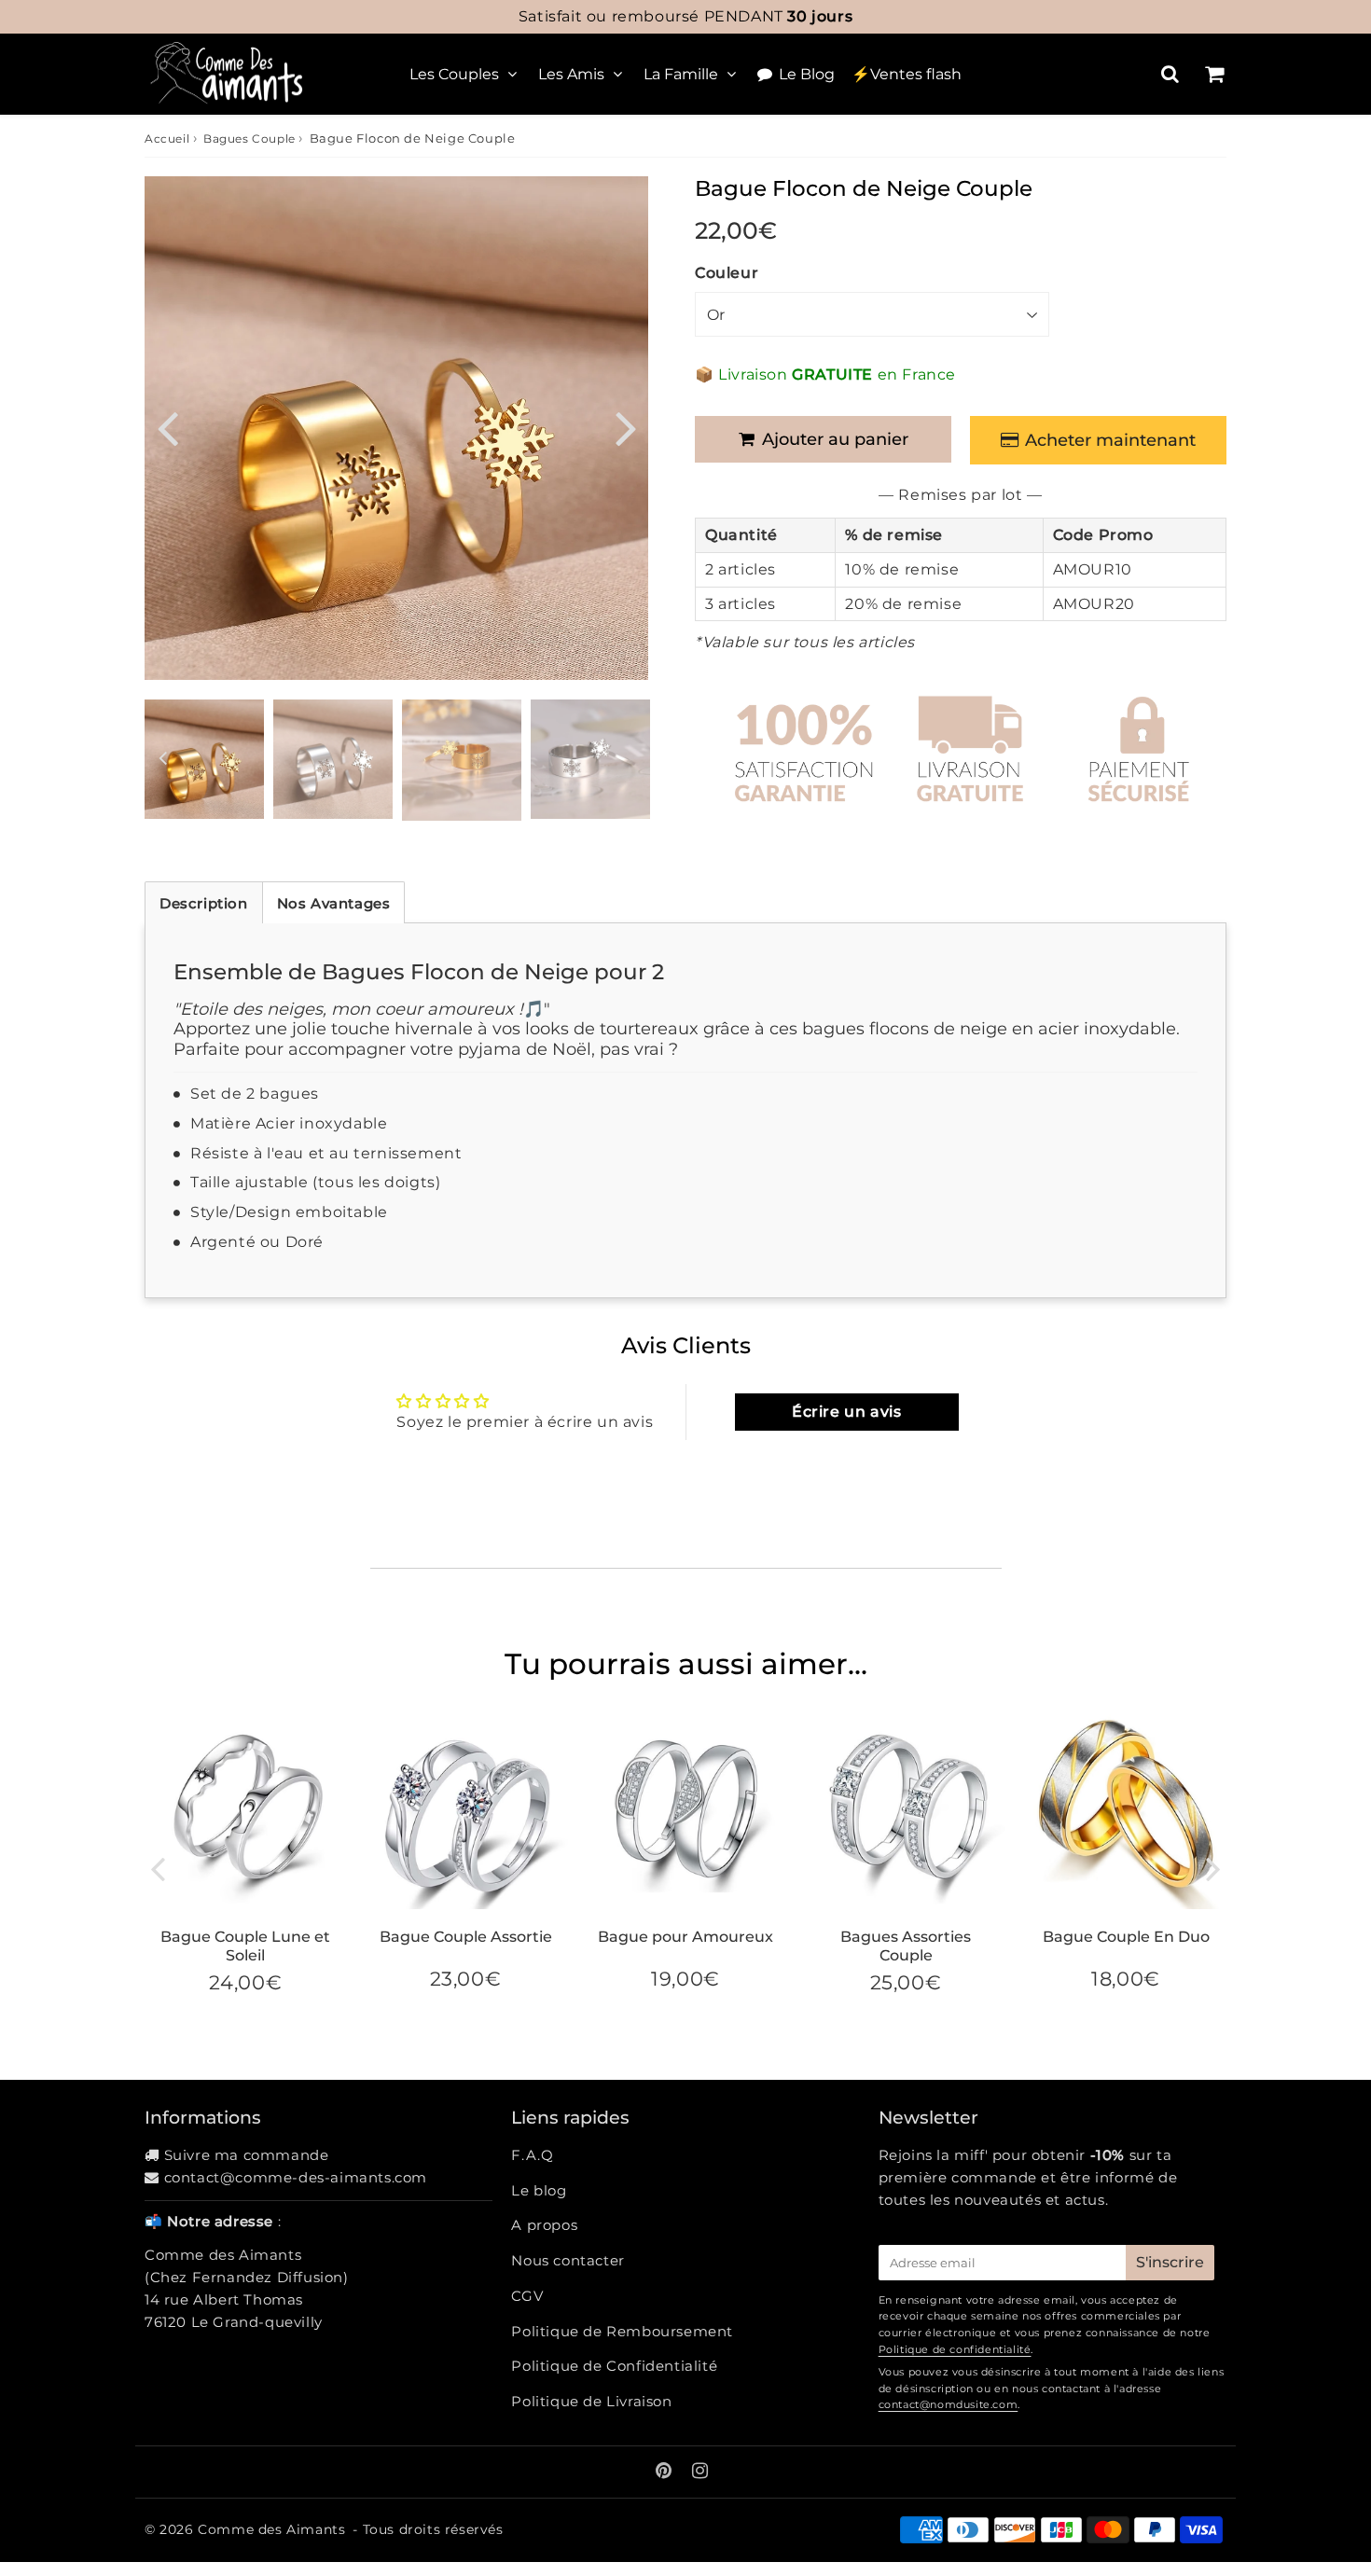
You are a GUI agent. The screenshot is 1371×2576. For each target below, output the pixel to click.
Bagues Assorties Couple (906, 1946)
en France (685, 16)
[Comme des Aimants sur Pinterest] (666, 2472)
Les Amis (571, 74)
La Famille (681, 74)
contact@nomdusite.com (949, 2404)
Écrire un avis (846, 1412)
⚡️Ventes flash (907, 74)
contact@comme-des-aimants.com (296, 2177)
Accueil (167, 138)
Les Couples (454, 74)
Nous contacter (568, 2260)
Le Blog (807, 74)
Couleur (727, 273)
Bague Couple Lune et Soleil (245, 1946)
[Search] (1170, 74)
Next (626, 427)
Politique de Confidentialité (614, 2366)
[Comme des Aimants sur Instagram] (700, 2472)
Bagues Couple (249, 138)
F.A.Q (532, 2155)
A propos (544, 2225)
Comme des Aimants (271, 2529)
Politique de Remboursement (622, 2331)
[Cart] (1214, 74)
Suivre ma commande (247, 2155)
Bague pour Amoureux (685, 1937)
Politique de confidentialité (955, 2349)
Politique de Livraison (591, 2401)
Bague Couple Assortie (466, 1937)
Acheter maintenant (1110, 440)
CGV (527, 2296)
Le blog (539, 2190)
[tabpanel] (204, 759)
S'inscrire (1170, 2262)
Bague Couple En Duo (1126, 1937)
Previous (167, 427)
